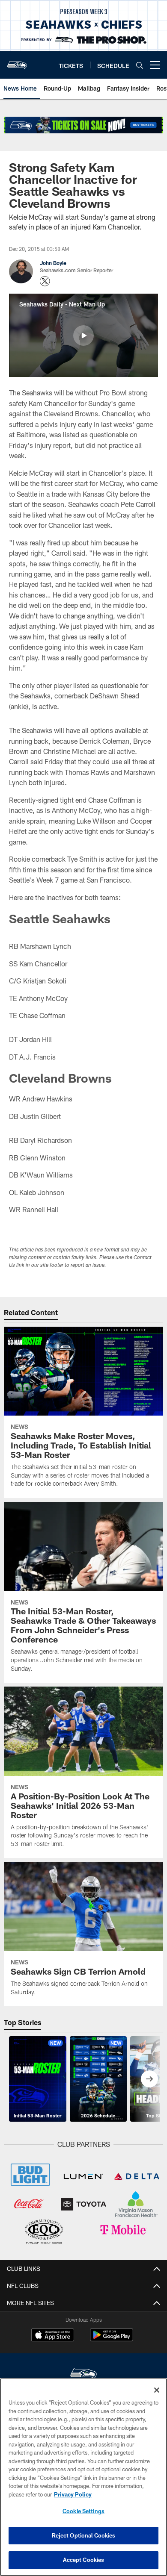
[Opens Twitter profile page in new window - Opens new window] (45, 281)
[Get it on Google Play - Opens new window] (112, 2339)
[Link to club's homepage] (17, 62)
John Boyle (53, 263)
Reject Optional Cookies (84, 2535)
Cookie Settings (83, 2511)
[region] (83, 2477)
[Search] (140, 65)
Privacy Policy (73, 2494)
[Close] (157, 2390)
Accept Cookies (84, 2560)
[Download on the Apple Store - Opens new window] (53, 2336)
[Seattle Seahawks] (83, 2375)
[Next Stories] (149, 2079)
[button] (83, 336)
